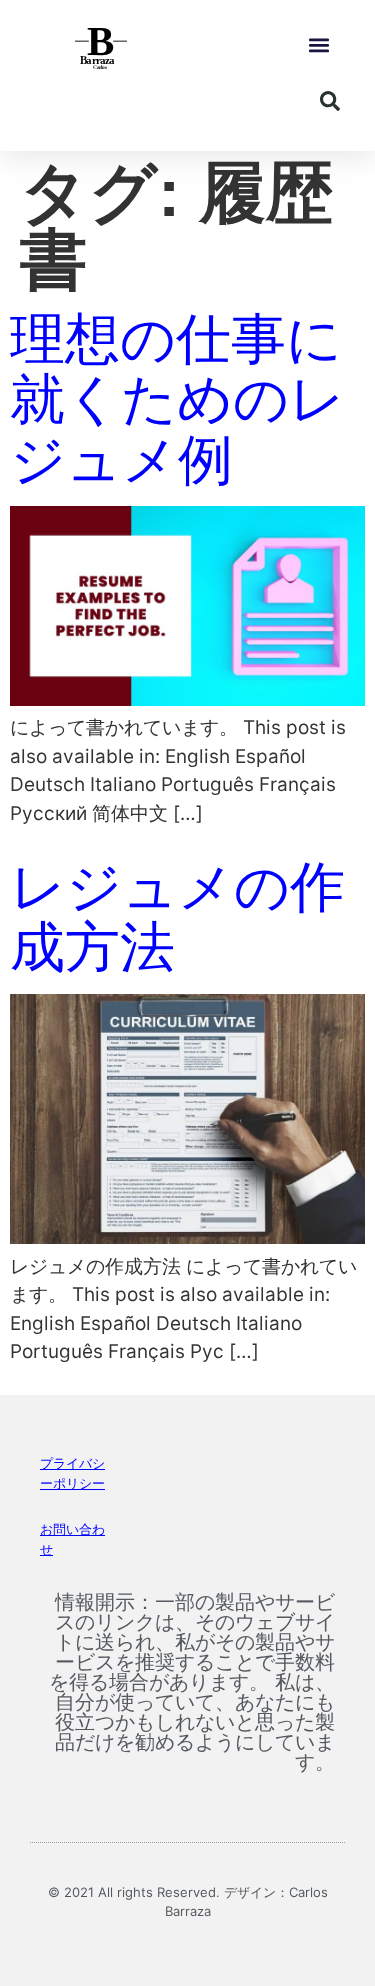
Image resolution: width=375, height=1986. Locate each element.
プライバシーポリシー (72, 1473)
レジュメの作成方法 (177, 917)
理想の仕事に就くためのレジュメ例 (177, 399)
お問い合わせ (72, 1539)
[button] (318, 45)
